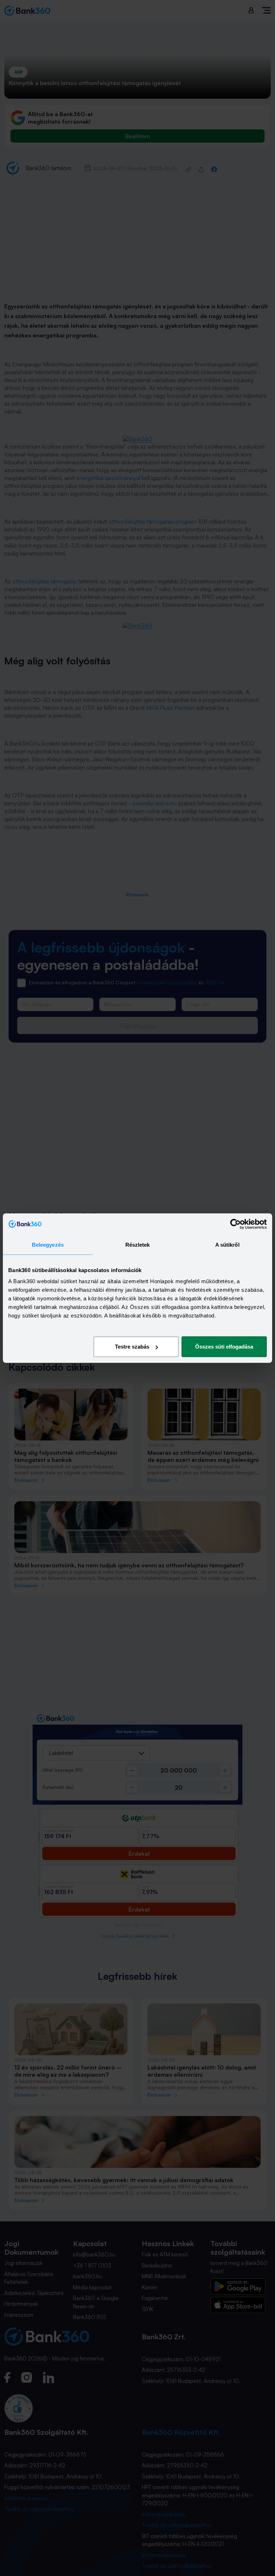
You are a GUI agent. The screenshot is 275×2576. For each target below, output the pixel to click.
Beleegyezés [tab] (48, 1244)
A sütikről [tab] (227, 1244)
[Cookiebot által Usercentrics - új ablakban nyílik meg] (235, 1224)
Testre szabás (132, 1347)
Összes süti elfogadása (224, 1347)
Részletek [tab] (138, 1244)
